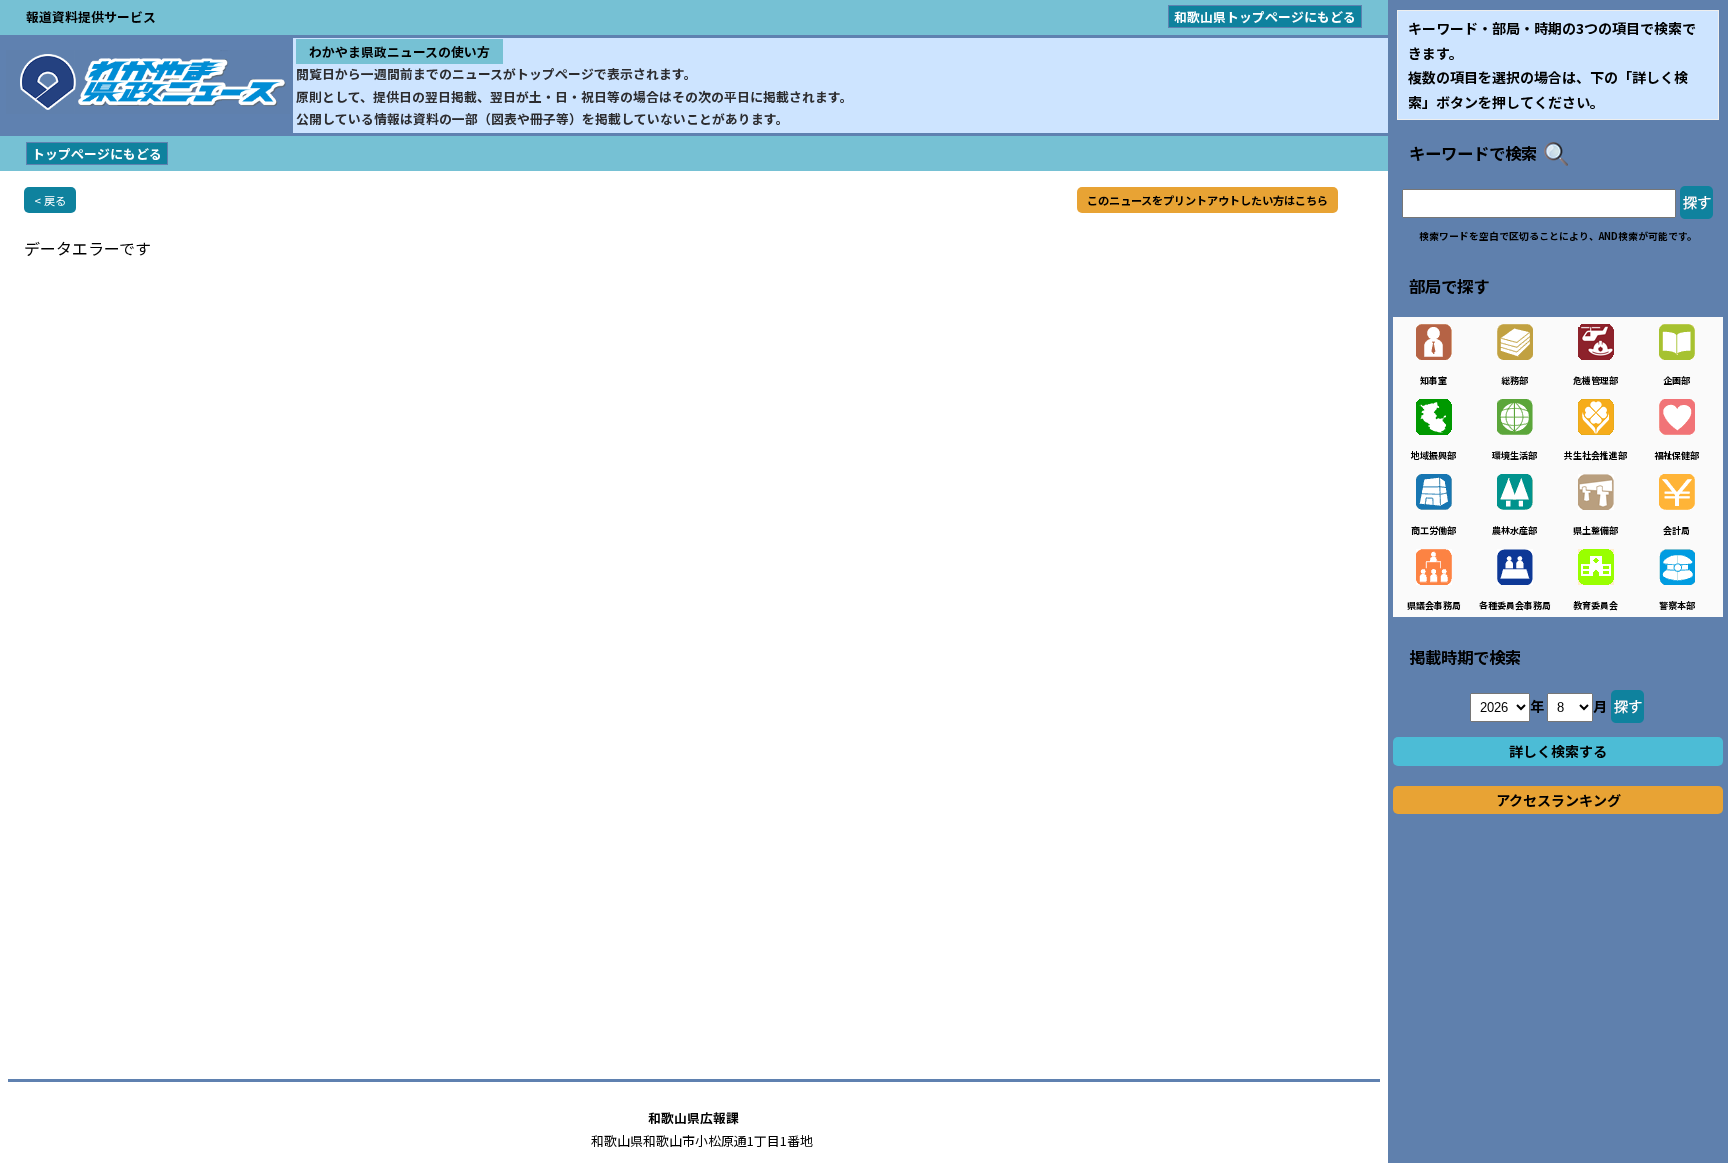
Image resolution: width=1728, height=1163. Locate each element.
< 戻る (50, 200)
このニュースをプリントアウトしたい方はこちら (1207, 200)
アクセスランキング (1558, 800)
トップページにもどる (97, 153)
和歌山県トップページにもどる (1265, 16)
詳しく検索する (1558, 751)
